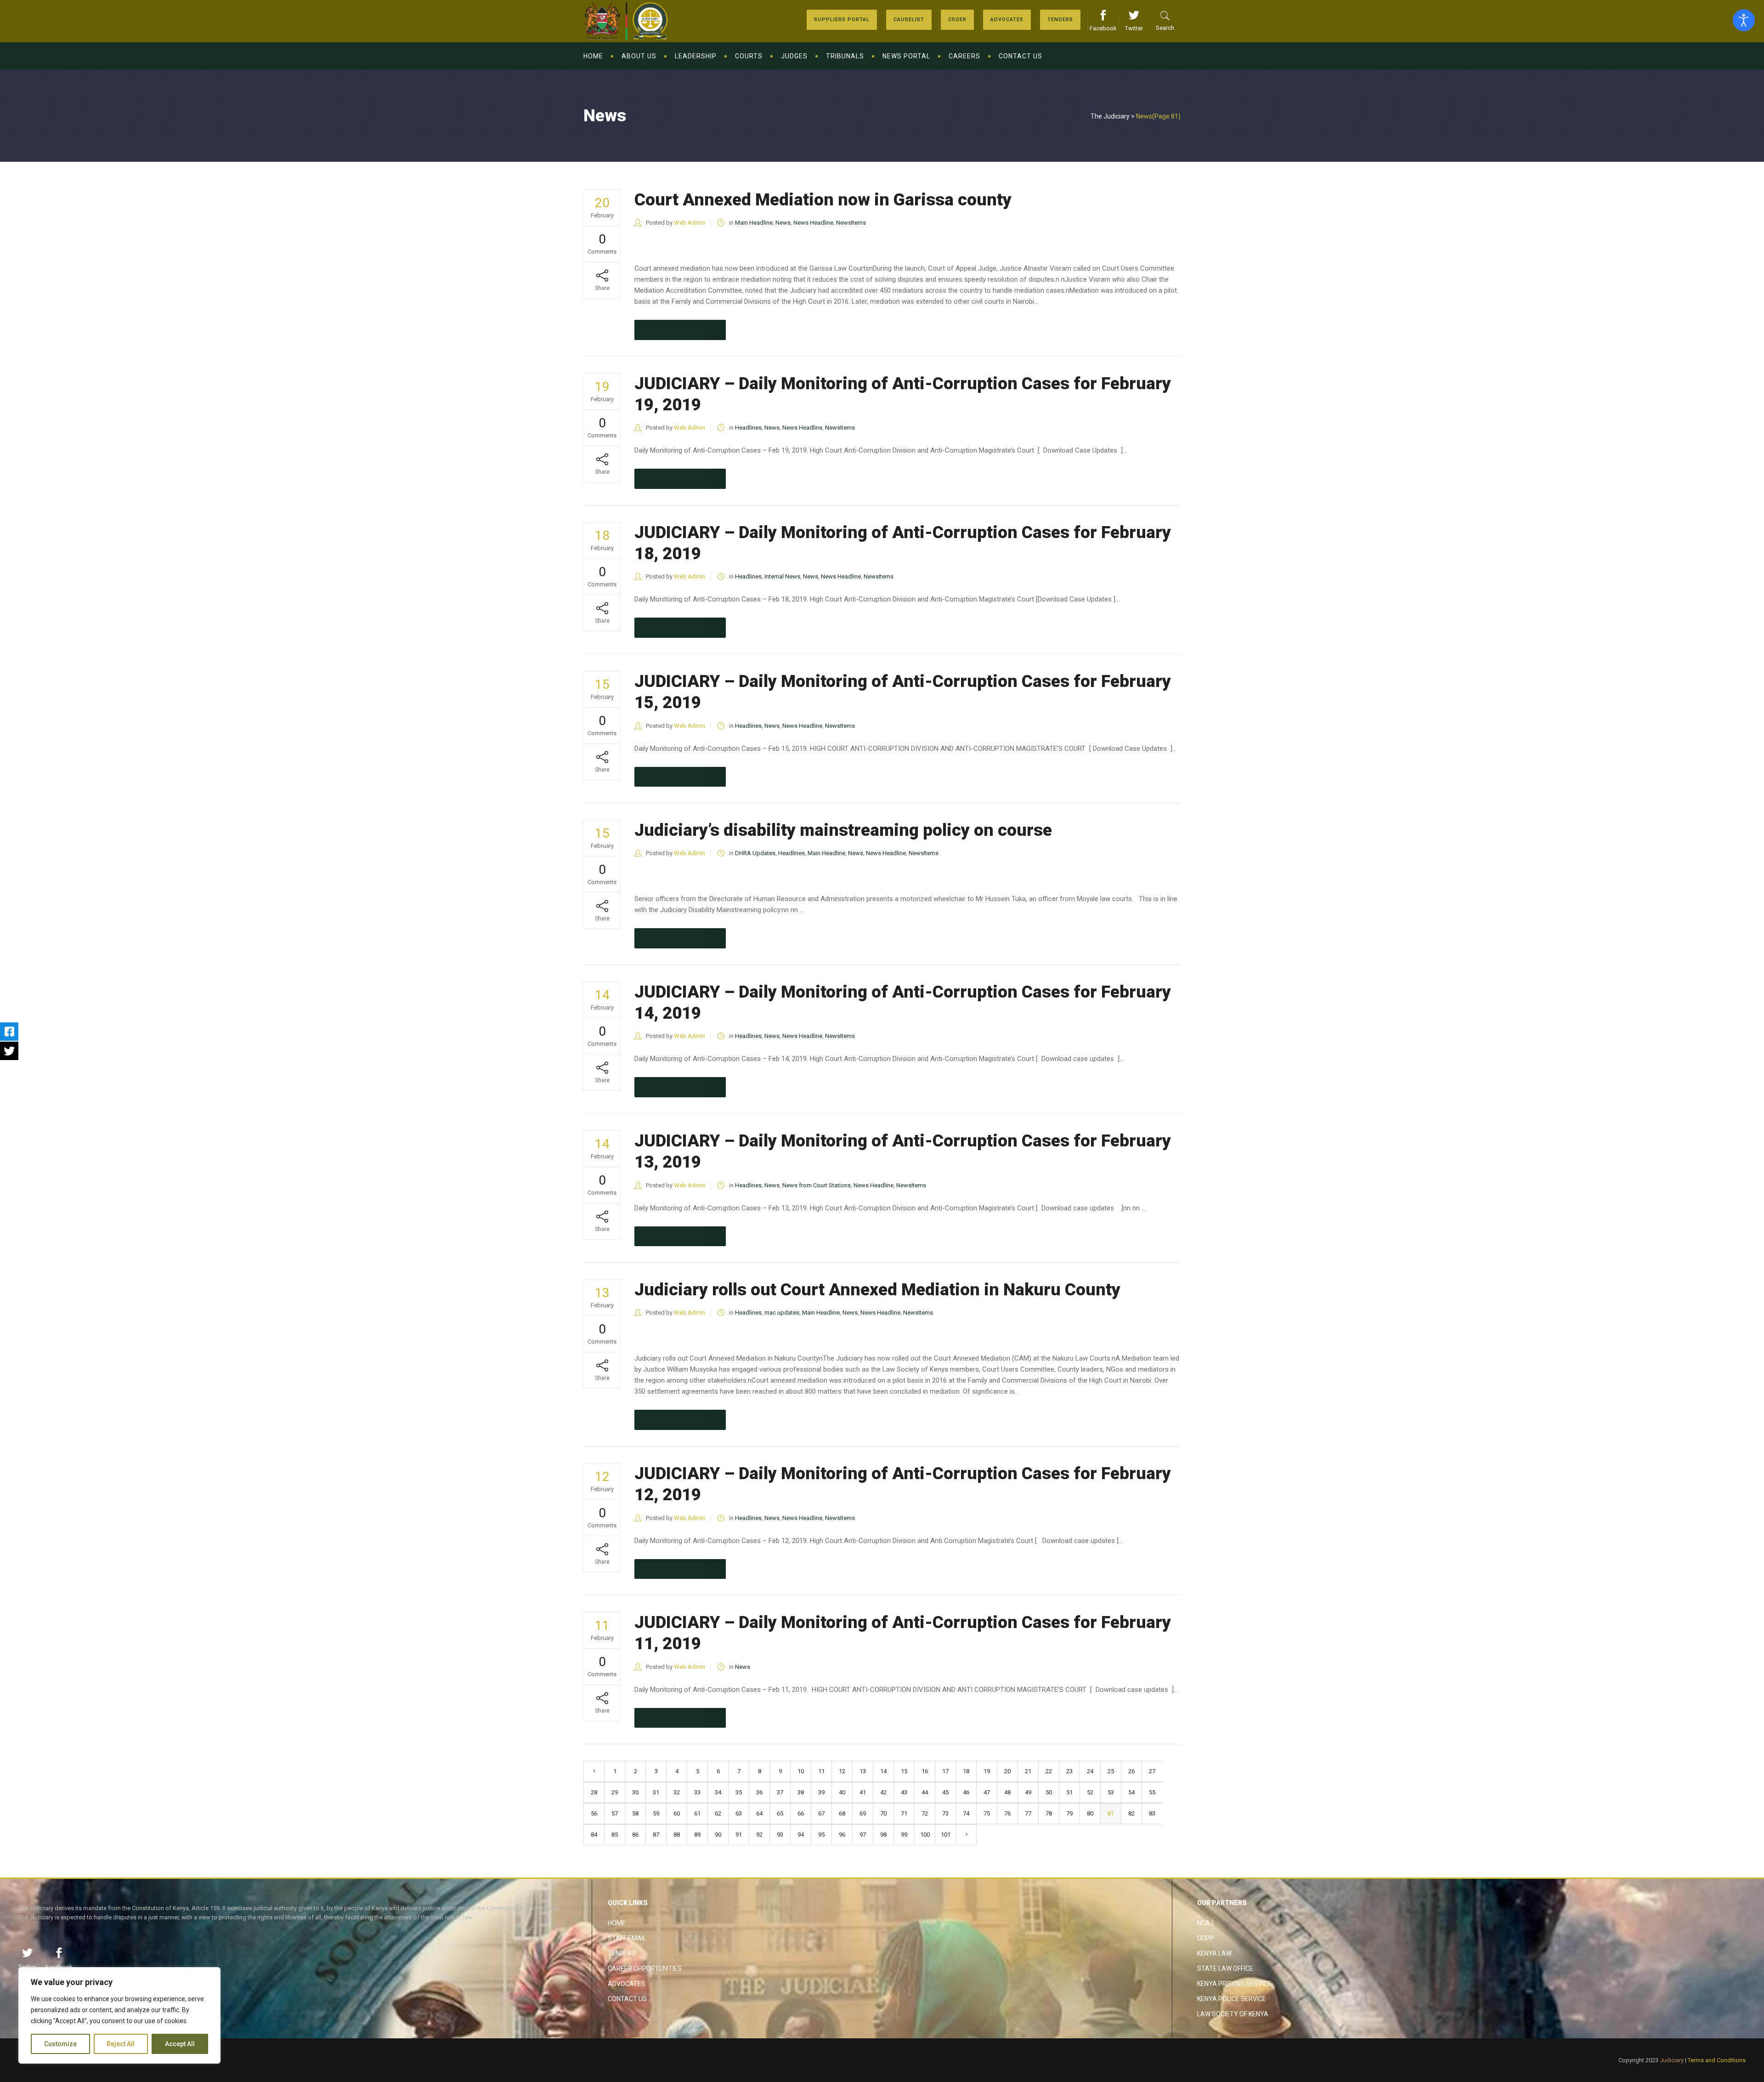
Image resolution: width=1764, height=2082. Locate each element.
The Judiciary (1110, 116)
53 (1111, 1792)
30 (635, 1792)
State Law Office (1225, 1969)
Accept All (180, 2044)
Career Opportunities (645, 1969)
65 (780, 1813)
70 (883, 1813)
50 (1049, 1792)
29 (615, 1792)
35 (739, 1792)
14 (883, 1771)
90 (718, 1835)
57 (615, 1813)
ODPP (1206, 1938)
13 (863, 1771)
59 (656, 1813)
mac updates (782, 1313)
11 (821, 1771)
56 (594, 1813)
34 (718, 1792)
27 (1152, 1771)
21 (1028, 1771)
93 (780, 1835)
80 (1090, 1813)
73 (945, 1813)
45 (945, 1792)
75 (987, 1813)
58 (635, 1813)
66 (801, 1813)
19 (987, 1771)
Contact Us (627, 1999)
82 (1131, 1813)
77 (1028, 1813)
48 (1007, 1792)
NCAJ (1205, 1923)
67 (821, 1813)
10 (801, 1771)
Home (617, 1923)
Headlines (748, 428)
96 (842, 1835)
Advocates (627, 1984)
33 (697, 1792)
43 (904, 1792)
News (783, 223)
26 (1131, 1771)
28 (594, 1792)
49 (1028, 1792)
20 (1007, 1771)
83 (1152, 1813)
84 (594, 1835)
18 (966, 1771)
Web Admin (690, 223)
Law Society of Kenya (1233, 2014)
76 (1007, 1813)
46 (966, 1792)
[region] (119, 2015)
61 (697, 1813)
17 (945, 1771)
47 (987, 1792)
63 (739, 1813)
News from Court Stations (817, 1185)
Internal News (782, 576)
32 (677, 1792)
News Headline (813, 223)
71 (904, 1813)
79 (1069, 1813)
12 (842, 1771)
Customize (60, 2044)
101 (946, 1835)
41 (863, 1792)
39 (821, 1792)
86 (635, 1835)
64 (759, 1813)
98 (883, 1835)
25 (1111, 1771)
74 (966, 1813)
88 (677, 1835)
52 (1090, 1792)
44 (925, 1792)
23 (1069, 1771)
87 (656, 1835)
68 (842, 1813)
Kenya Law (1214, 1953)
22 (1049, 1771)
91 (739, 1835)
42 (883, 1792)
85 (615, 1835)
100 (925, 1835)
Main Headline (754, 223)
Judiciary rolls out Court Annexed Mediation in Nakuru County (877, 1290)
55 (1152, 1792)
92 (759, 1835)
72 (925, 1813)
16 (925, 1771)
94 (801, 1835)
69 (863, 1813)
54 (1131, 1792)
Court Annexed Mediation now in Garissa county (823, 200)
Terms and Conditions (1717, 2060)
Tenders (622, 1953)
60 (677, 1813)
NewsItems (851, 223)
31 (656, 1792)
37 (780, 1792)
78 (1049, 1813)
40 (842, 1792)
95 (821, 1835)
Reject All (121, 2044)
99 (904, 1835)
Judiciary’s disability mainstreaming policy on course (843, 830)
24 (1090, 1771)
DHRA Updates (755, 853)
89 (697, 1835)
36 (759, 1792)
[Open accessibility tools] (1744, 20)
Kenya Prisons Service (1234, 1984)
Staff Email (627, 1938)
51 (1069, 1792)
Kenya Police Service (1232, 1999)
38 (801, 1792)
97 (863, 1835)
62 (718, 1813)
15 (904, 1771)
